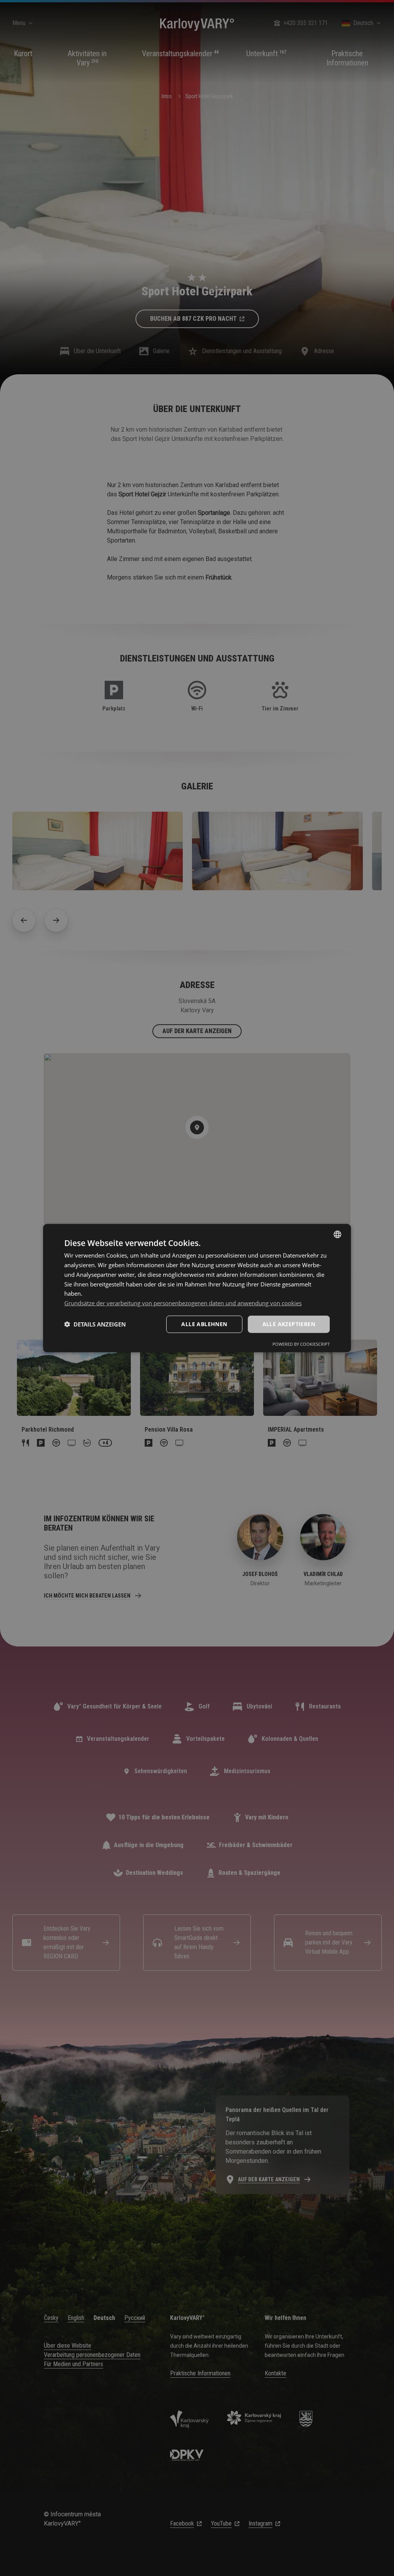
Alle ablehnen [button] (204, 1324)
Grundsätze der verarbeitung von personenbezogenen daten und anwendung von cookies (183, 1303)
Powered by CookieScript (301, 1344)
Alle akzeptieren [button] (289, 1324)
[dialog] (197, 1288)
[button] (95, 1324)
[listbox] (337, 1234)
